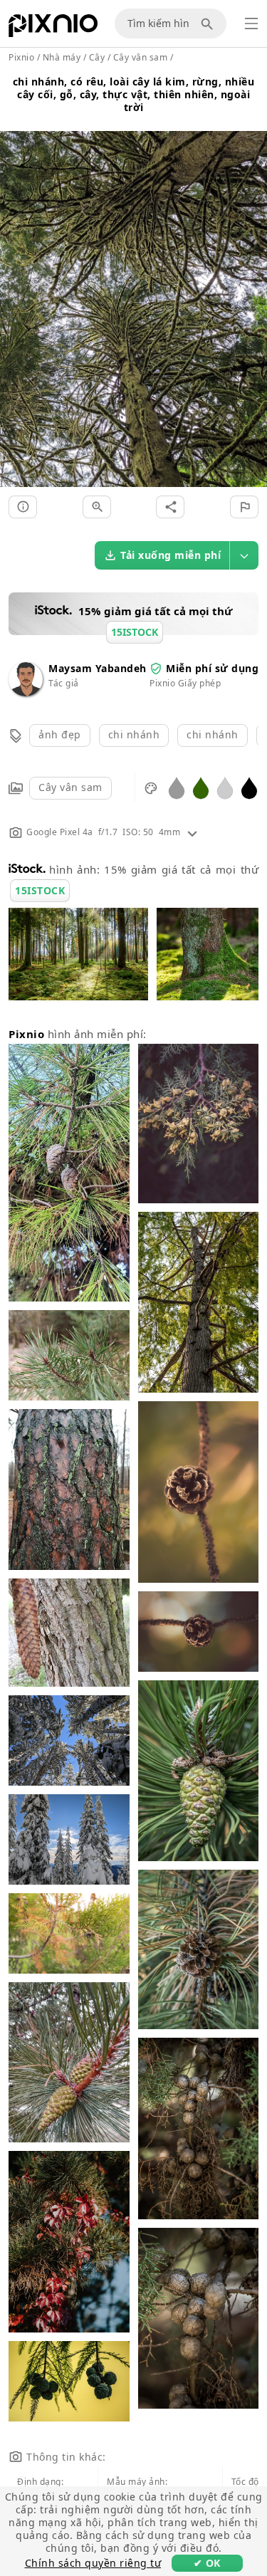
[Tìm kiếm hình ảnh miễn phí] (209, 23)
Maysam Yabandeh (98, 668)
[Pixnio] (53, 28)
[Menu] (251, 23)
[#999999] (177, 787)
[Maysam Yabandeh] (26, 692)
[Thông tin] (23, 507)
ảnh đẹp (60, 734)
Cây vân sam (70, 787)
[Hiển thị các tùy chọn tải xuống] (244, 555)
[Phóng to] (97, 507)
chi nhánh (134, 734)
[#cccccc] (225, 787)
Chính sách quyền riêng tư (93, 2563)
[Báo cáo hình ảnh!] (244, 507)
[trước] (16, 292)
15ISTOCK (40, 890)
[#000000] (249, 787)
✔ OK (207, 2563)
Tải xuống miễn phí (171, 555)
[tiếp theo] (251, 292)
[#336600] (201, 787)
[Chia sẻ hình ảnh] (170, 507)
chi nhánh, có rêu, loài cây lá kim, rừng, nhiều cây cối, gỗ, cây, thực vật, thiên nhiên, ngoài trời (134, 94)
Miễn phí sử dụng (212, 668)
